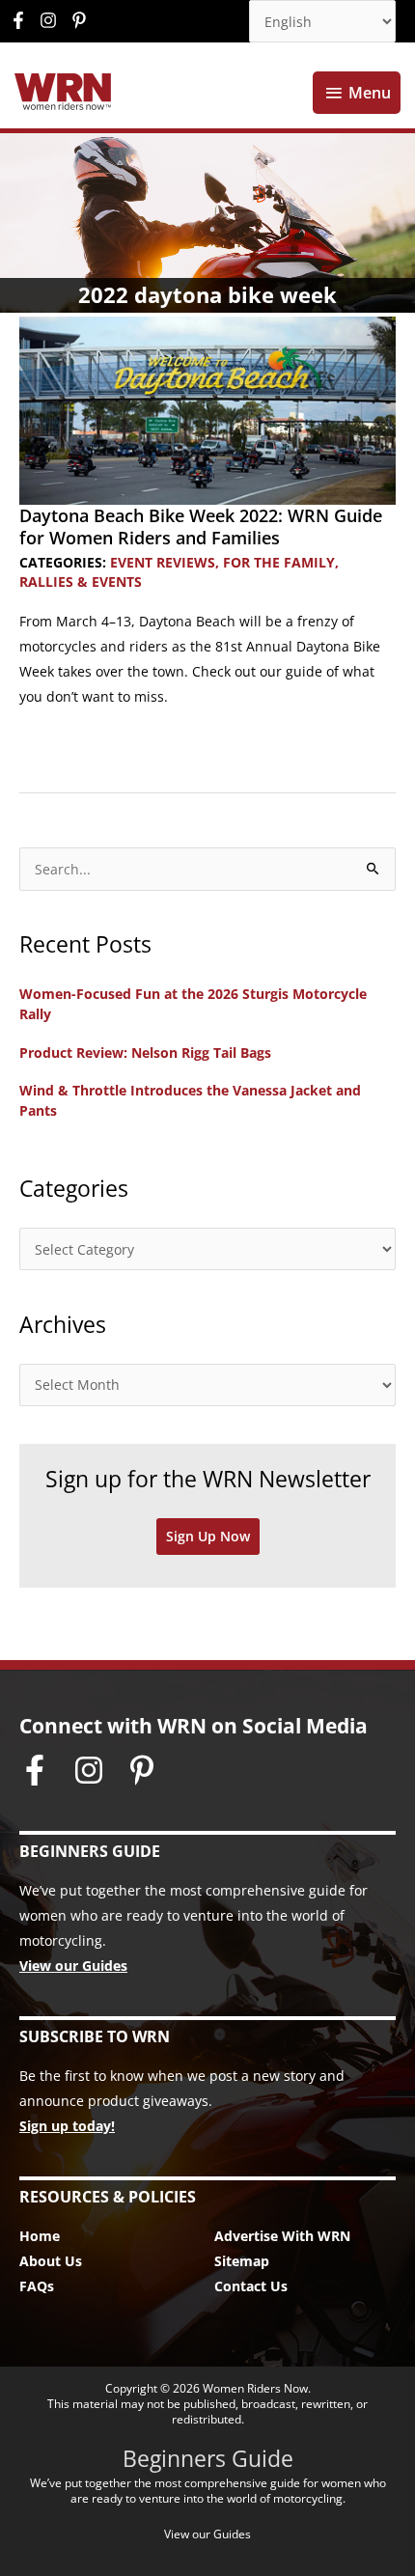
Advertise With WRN (282, 2236)
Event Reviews (163, 562)
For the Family (279, 562)
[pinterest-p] (82, 20)
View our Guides (73, 1966)
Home (40, 2236)
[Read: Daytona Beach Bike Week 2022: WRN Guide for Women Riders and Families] (207, 409)
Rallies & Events (81, 582)
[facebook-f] (23, 20)
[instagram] (53, 20)
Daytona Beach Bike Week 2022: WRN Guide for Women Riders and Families (201, 526)
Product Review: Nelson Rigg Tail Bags (145, 1053)
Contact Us (251, 2286)
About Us (51, 2261)
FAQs (37, 2286)
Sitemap (242, 2261)
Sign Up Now (208, 1536)
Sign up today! (67, 2126)
